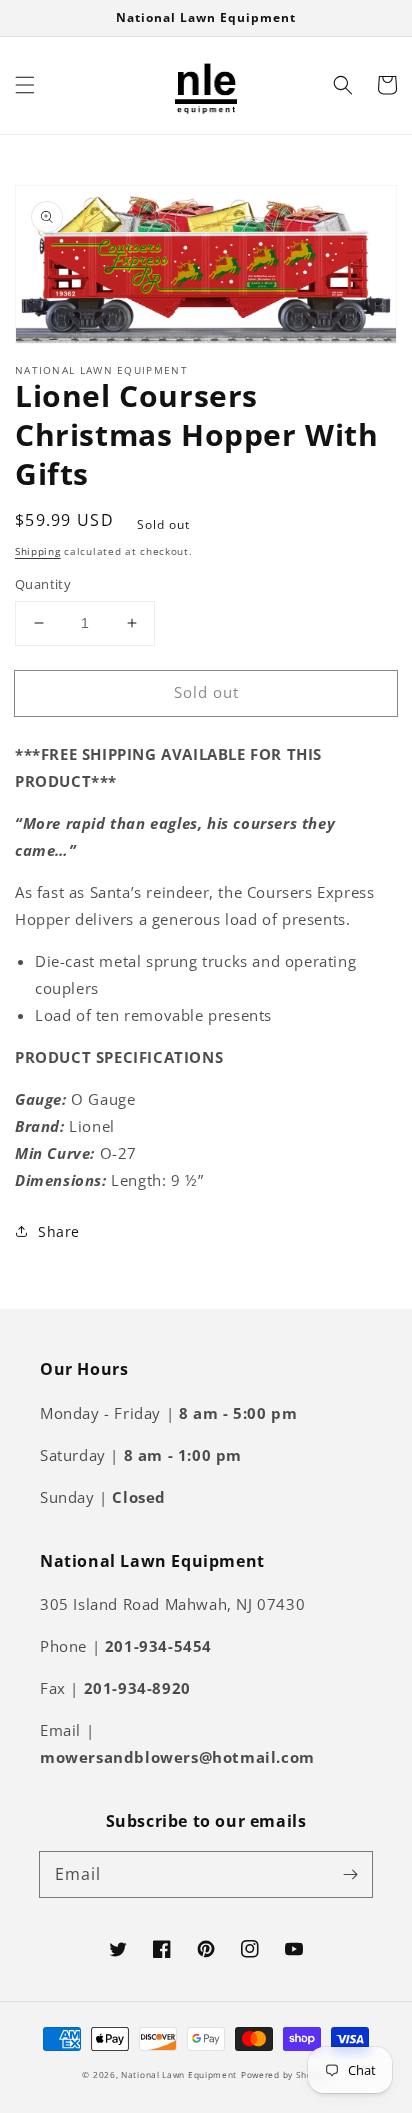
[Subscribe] (350, 1874)
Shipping (38, 551)
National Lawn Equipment (179, 2074)
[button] (25, 85)
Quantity (43, 584)
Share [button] (59, 1231)
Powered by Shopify (285, 2074)
